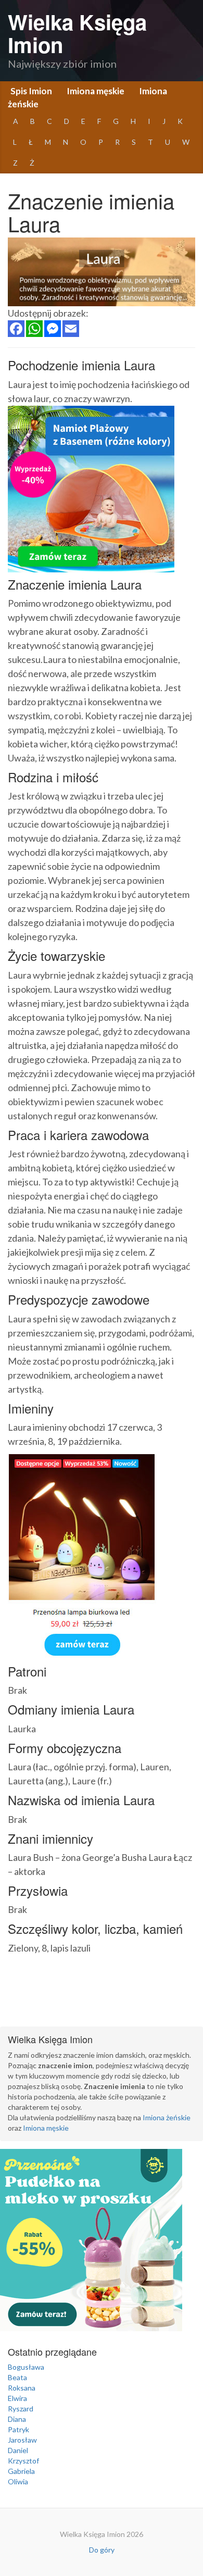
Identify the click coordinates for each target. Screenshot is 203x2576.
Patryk (18, 2429)
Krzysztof (23, 2461)
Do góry (102, 2550)
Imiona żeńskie (167, 2117)
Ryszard (21, 2409)
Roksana (22, 2388)
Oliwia (18, 2481)
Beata (17, 2377)
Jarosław (22, 2440)
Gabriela (21, 2471)
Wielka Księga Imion (77, 33)
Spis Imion (31, 91)
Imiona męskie (96, 91)
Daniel (18, 2450)
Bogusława (26, 2367)
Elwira (17, 2398)
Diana (17, 2419)
